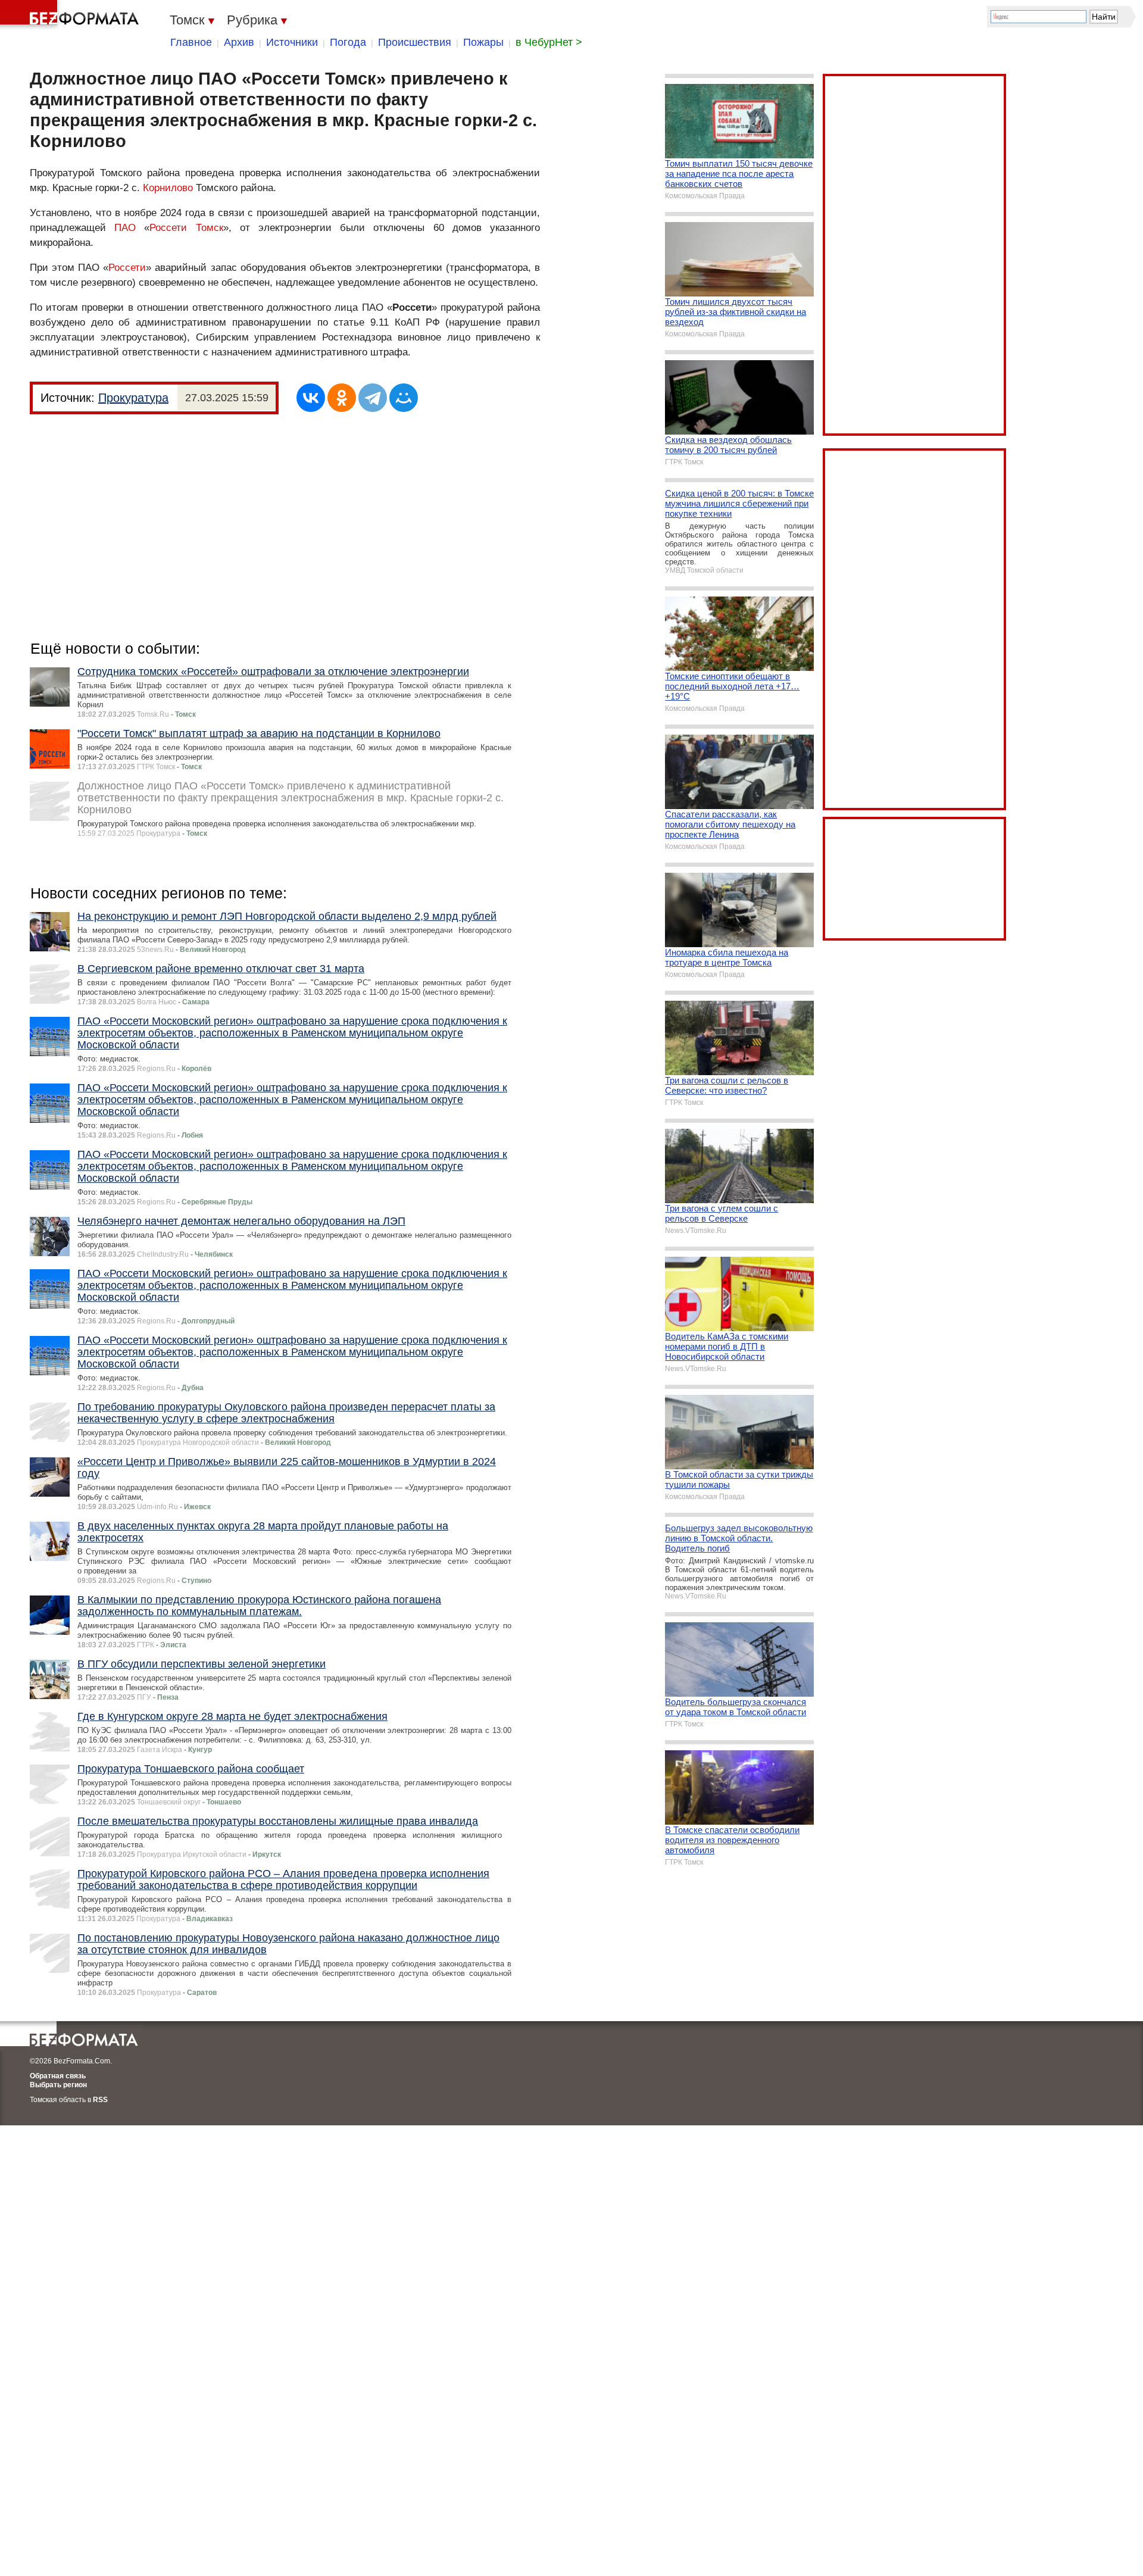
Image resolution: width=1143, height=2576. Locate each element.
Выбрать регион (58, 2085)
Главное (191, 42)
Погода (348, 42)
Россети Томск (186, 228)
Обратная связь (58, 2076)
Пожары (483, 42)
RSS (100, 2100)
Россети (127, 268)
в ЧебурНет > (549, 42)
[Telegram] (373, 398)
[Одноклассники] (342, 398)
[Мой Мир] (404, 398)
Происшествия (415, 42)
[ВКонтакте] (311, 398)
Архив (239, 42)
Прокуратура (133, 398)
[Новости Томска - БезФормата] (71, 15)
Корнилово (168, 188)
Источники (292, 42)
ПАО (125, 228)
